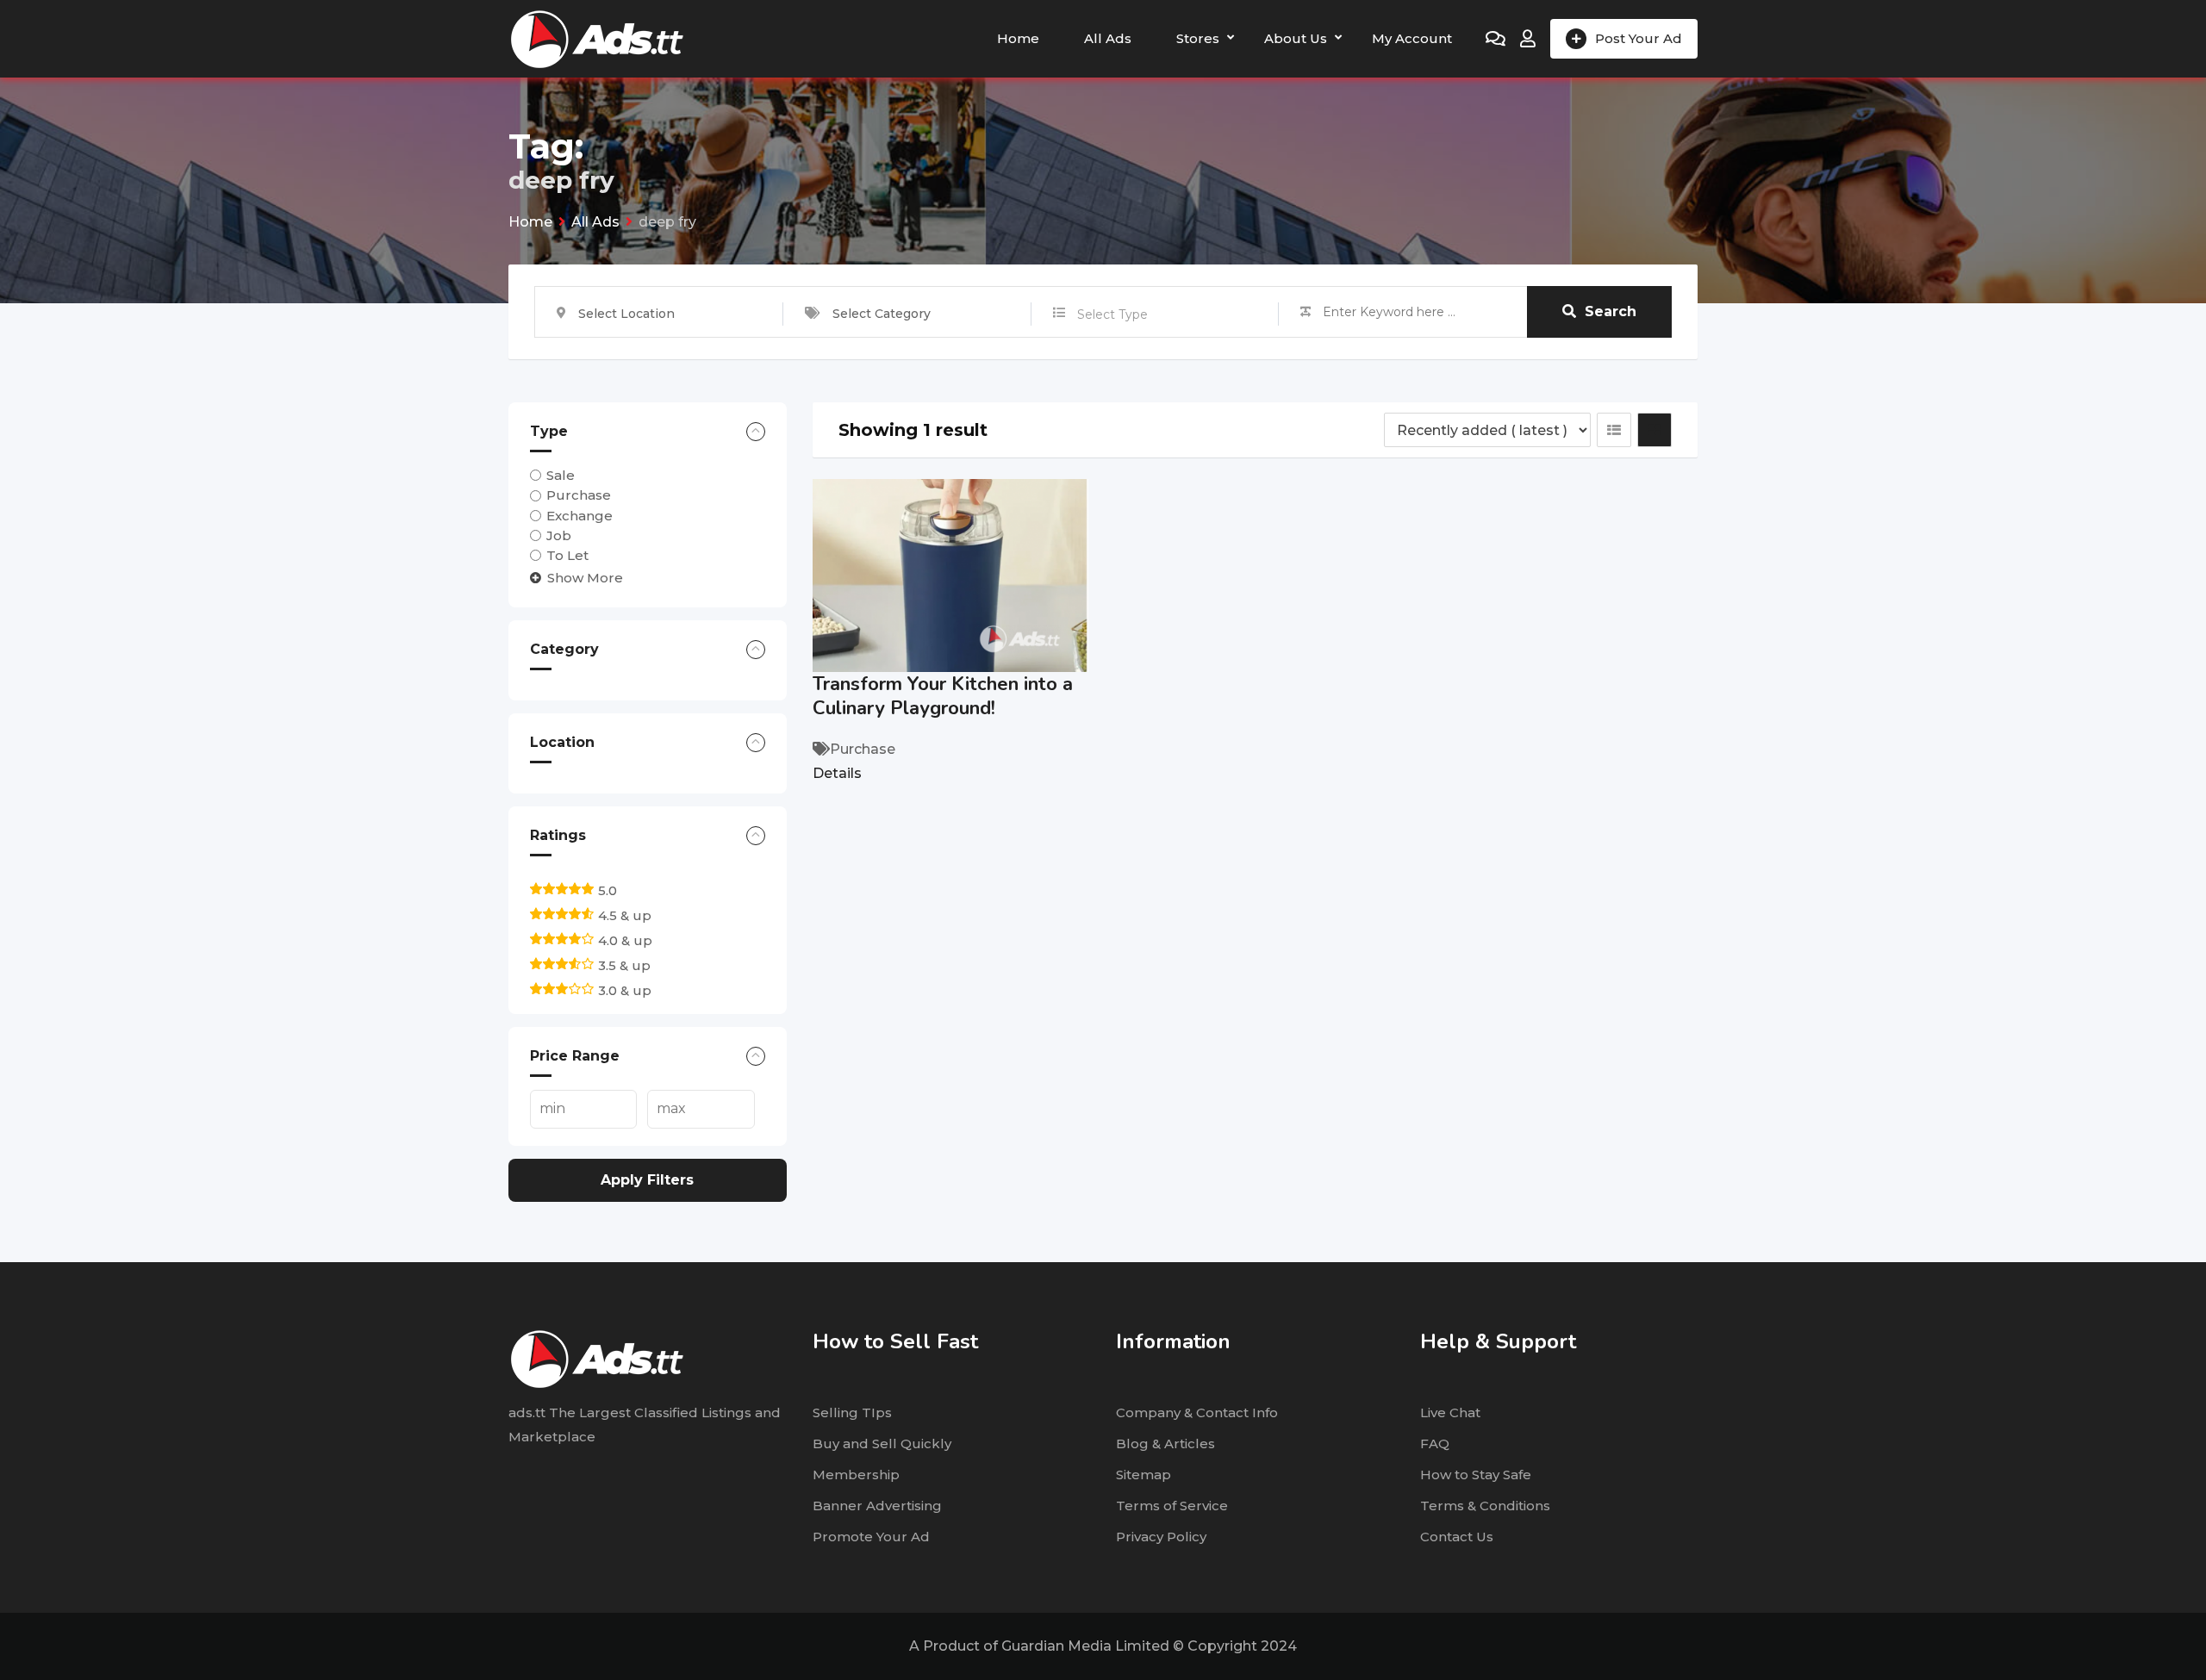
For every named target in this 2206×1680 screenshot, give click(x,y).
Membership (856, 1475)
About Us (1296, 38)
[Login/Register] (1528, 39)
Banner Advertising (877, 1506)
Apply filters (647, 1180)
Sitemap (1144, 1475)
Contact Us (1457, 1537)
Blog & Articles (1165, 1444)
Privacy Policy (1161, 1537)
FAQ (1435, 1444)
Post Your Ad (1639, 38)
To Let (567, 555)
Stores (1198, 38)
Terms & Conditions (1485, 1506)
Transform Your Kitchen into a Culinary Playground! (943, 696)
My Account (1412, 38)
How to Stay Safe (1476, 1475)
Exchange (580, 516)
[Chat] (1496, 39)
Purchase (579, 495)
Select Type (1112, 314)
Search (1611, 311)
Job (559, 535)
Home (1018, 38)
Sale (561, 475)
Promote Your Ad (871, 1537)
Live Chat (1450, 1412)
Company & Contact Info (1197, 1412)
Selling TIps (852, 1412)
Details (837, 773)
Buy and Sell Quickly (882, 1444)
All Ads (1108, 38)
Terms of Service (1172, 1506)
